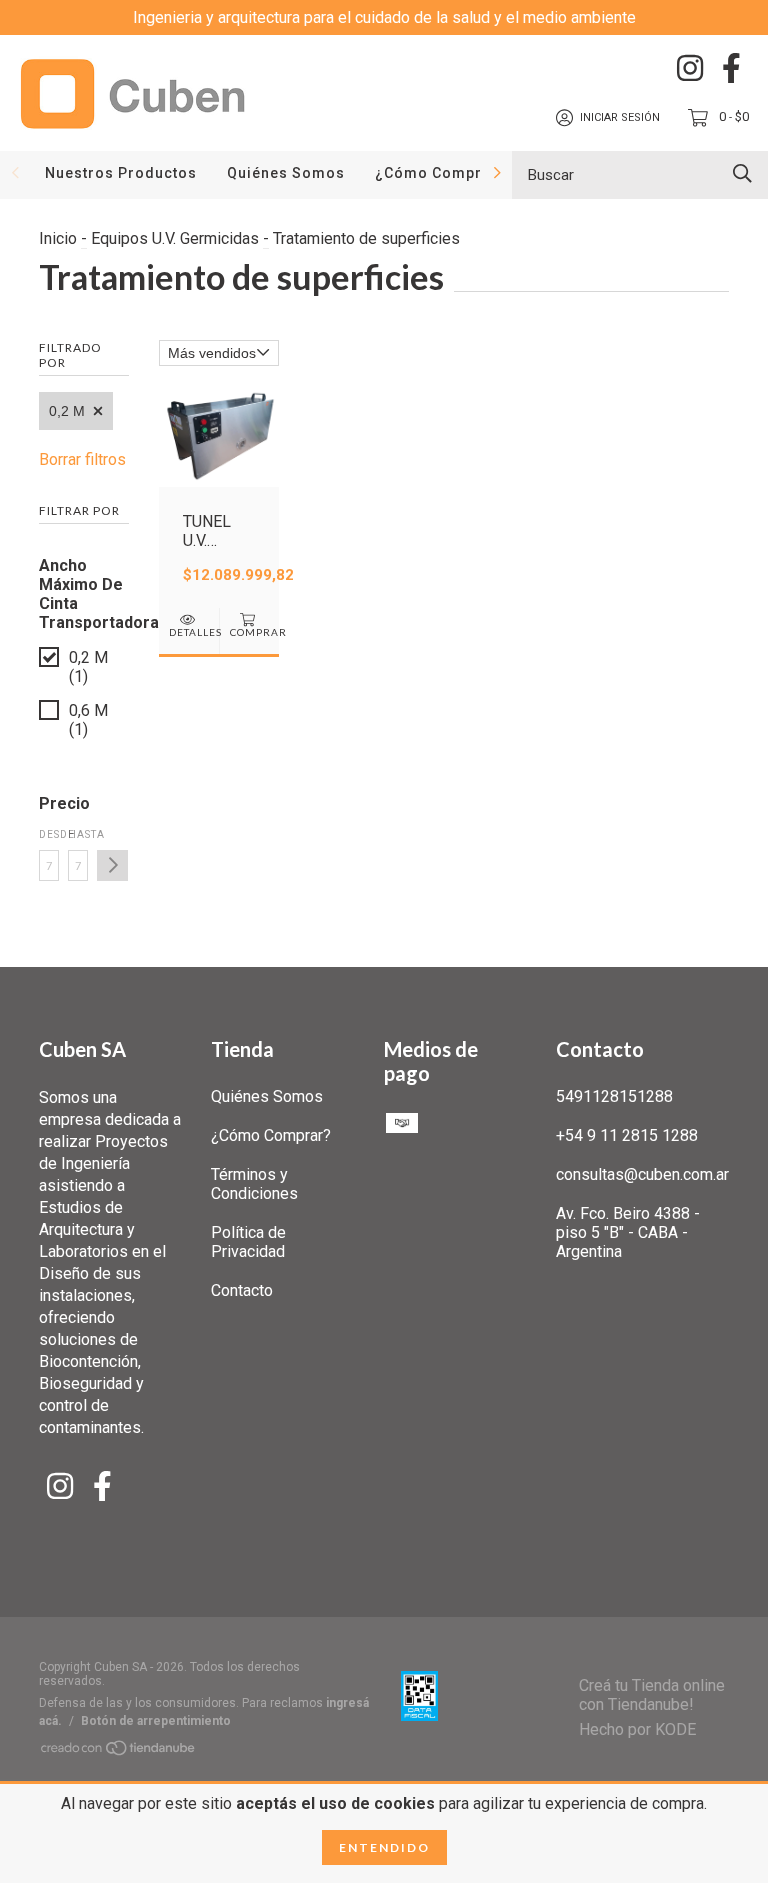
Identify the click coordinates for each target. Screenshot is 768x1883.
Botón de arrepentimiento (156, 1721)
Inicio (58, 238)
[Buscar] (742, 173)
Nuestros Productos (121, 173)
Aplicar (112, 865)
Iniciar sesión (620, 117)
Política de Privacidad (248, 1242)
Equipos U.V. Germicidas (175, 238)
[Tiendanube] (119, 1751)
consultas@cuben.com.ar (642, 1174)
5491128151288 (614, 1096)
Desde (49, 834)
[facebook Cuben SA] (731, 68)
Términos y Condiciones (254, 1184)
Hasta (78, 834)
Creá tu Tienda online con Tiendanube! (652, 1695)
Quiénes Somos (286, 173)
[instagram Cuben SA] (690, 68)
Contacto (242, 1290)
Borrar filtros (82, 459)
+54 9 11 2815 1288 (627, 1135)
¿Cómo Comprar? (441, 173)
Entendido (384, 1847)
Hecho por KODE (637, 1729)
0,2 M (67, 411)
